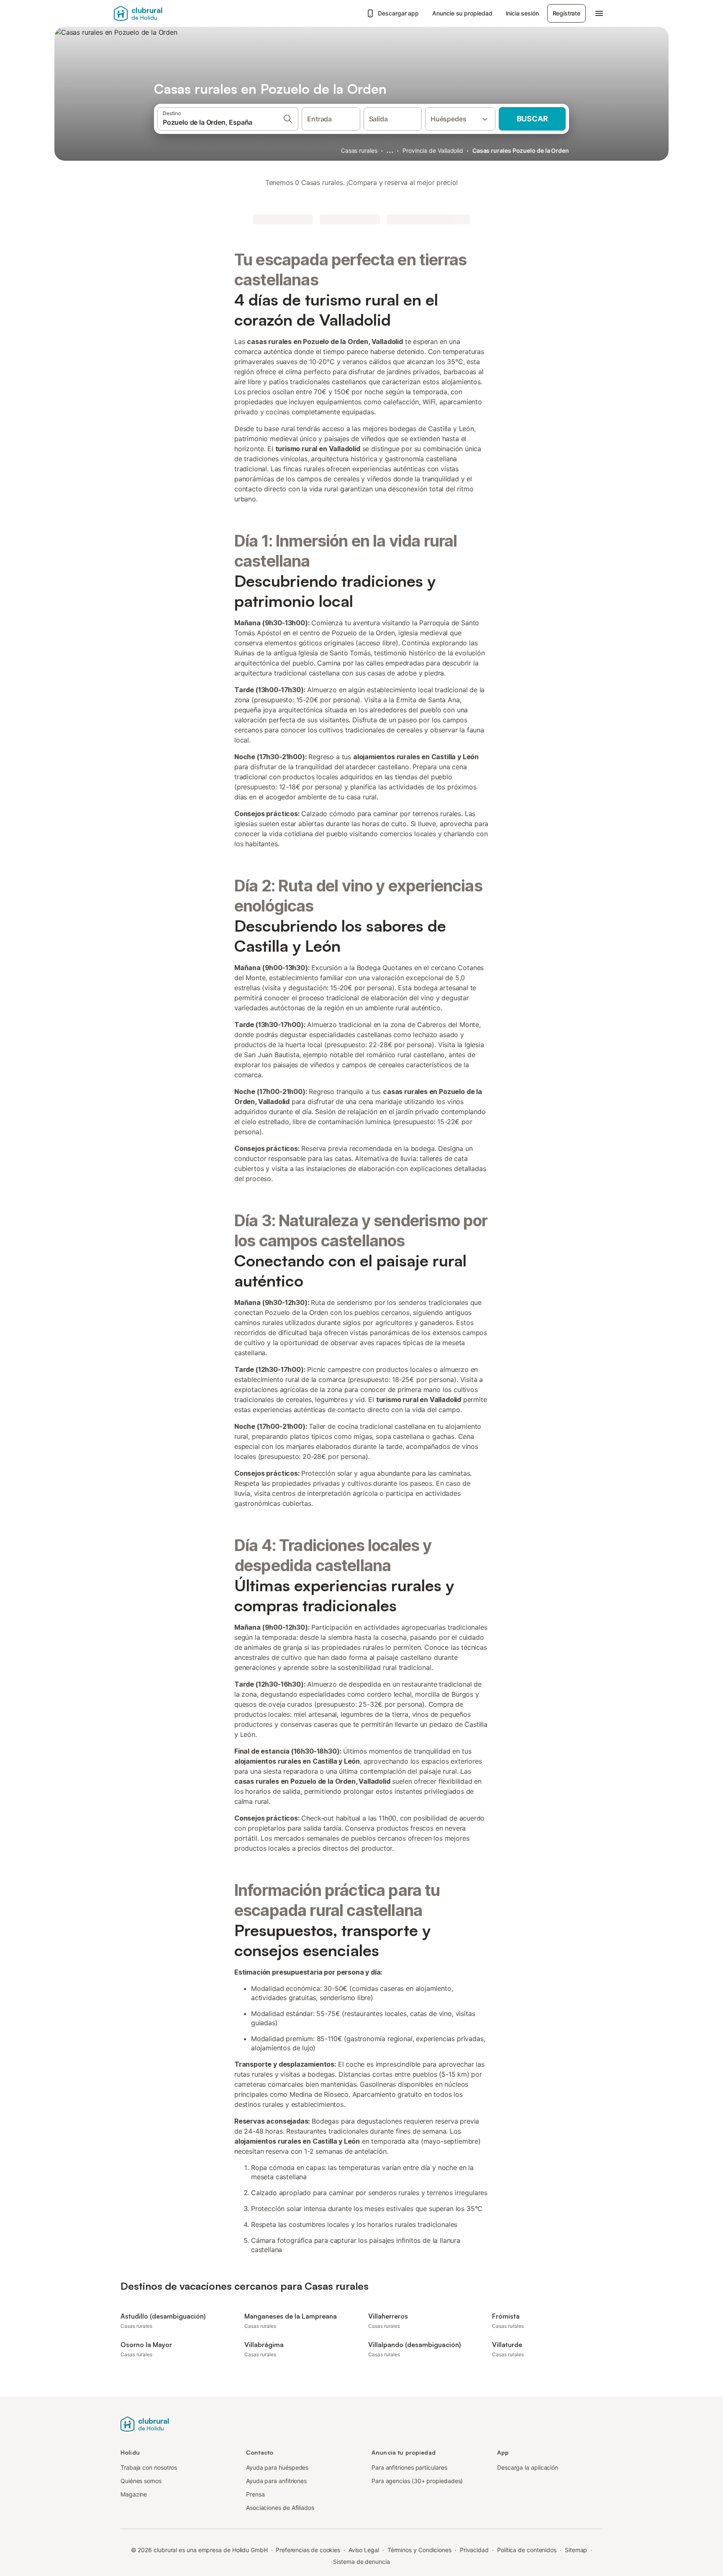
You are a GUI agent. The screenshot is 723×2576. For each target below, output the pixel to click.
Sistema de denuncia (361, 2562)
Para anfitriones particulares (409, 2467)
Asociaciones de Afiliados (280, 2508)
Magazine (134, 2494)
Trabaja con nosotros (149, 2467)
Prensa (255, 2494)
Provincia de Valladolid (433, 150)
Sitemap (576, 2550)
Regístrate (567, 13)
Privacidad (474, 2550)
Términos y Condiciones (419, 2550)
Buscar (532, 119)
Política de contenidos (527, 2550)
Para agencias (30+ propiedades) (417, 2481)
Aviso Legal (364, 2550)
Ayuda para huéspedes (277, 2467)
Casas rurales (359, 150)
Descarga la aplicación (528, 2467)
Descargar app (398, 13)
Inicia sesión (522, 13)
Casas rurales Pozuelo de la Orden (521, 150)
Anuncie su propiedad (462, 13)
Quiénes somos (141, 2481)
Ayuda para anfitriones (276, 2481)
